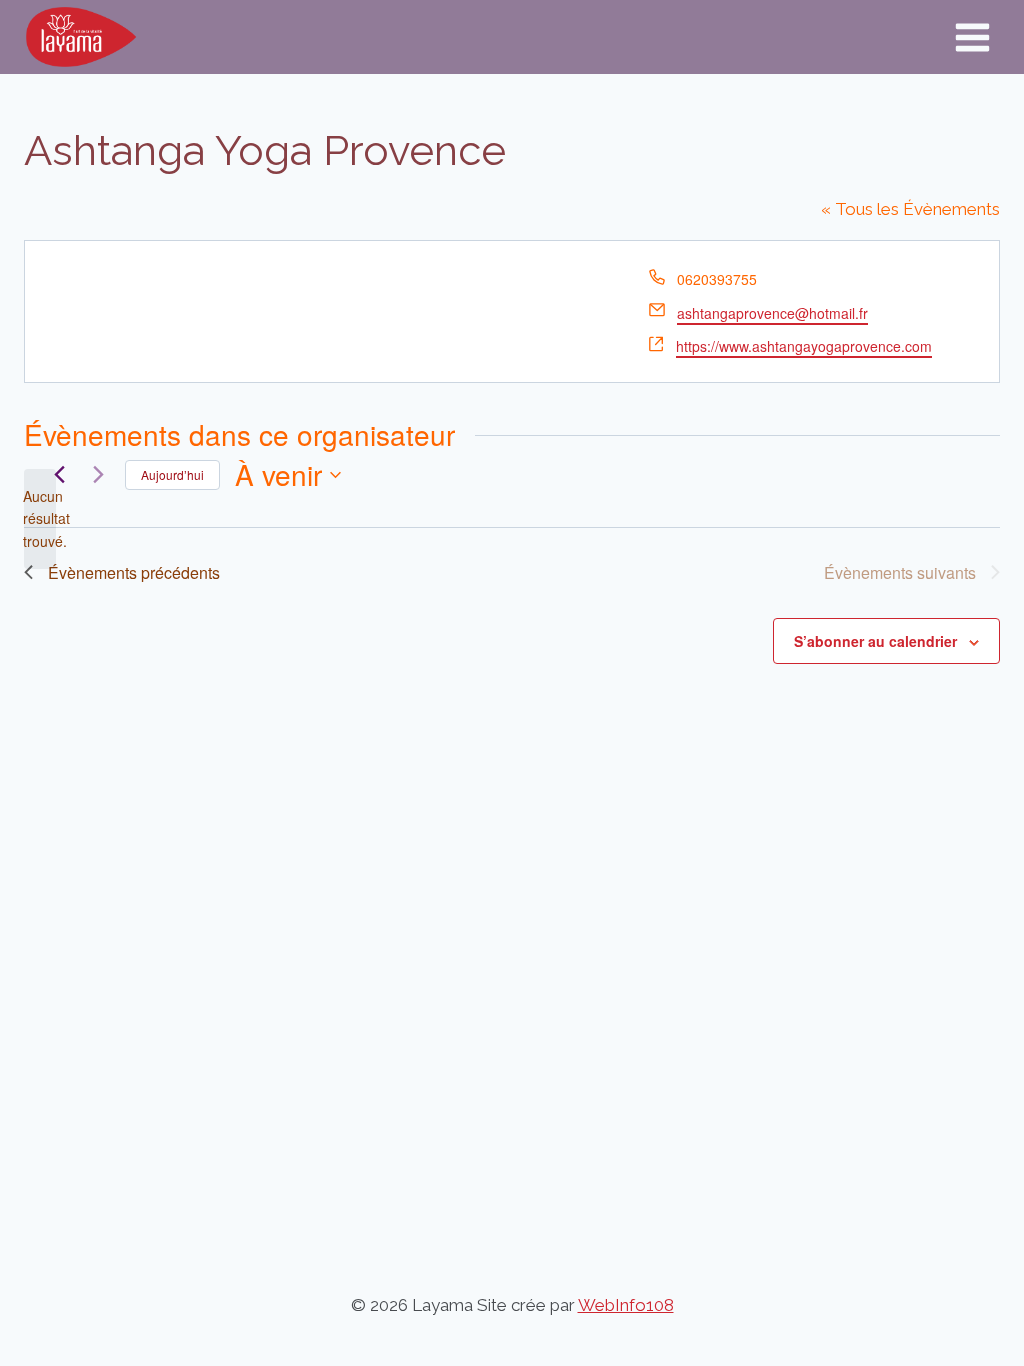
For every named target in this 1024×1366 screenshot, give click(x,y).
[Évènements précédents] (59, 475)
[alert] (40, 519)
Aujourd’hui (172, 474)
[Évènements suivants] (98, 475)
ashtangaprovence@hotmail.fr (772, 313)
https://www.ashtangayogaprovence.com (804, 346)
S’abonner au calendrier (875, 641)
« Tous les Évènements (910, 209)
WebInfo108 (626, 1305)
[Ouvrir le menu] (972, 37)
